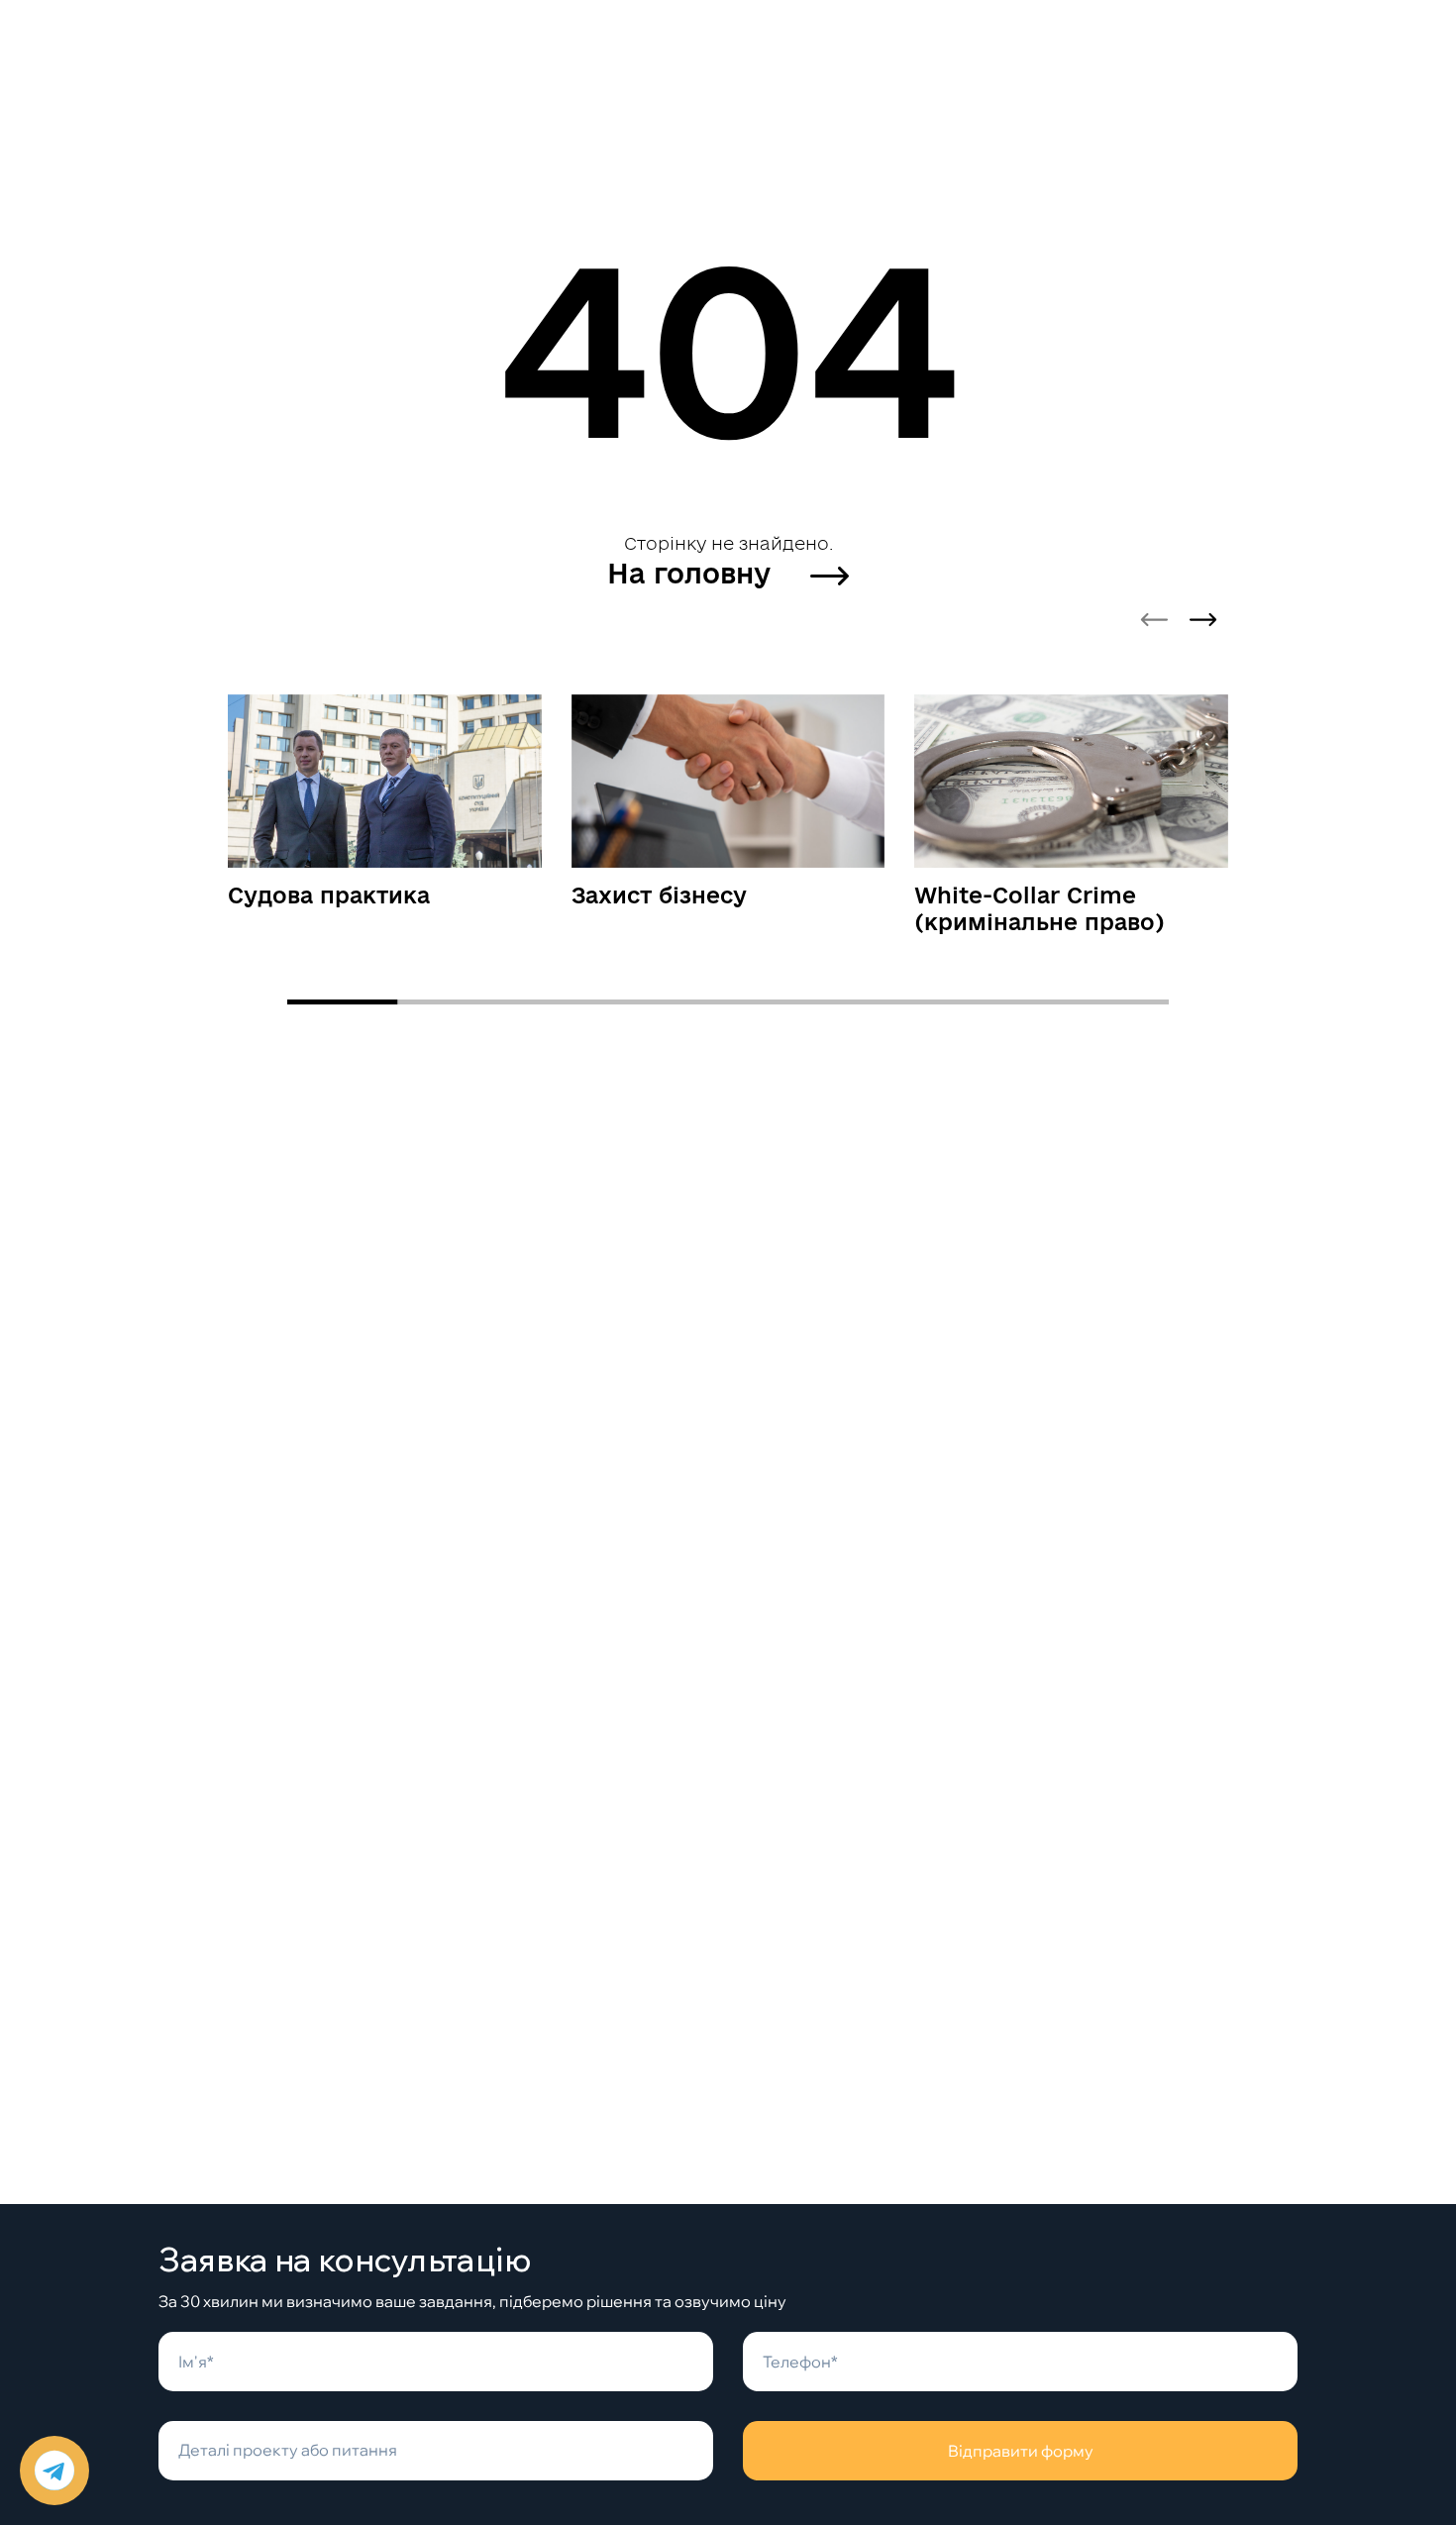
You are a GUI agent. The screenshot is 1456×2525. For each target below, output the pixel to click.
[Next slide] (1203, 620)
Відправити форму (1021, 2451)
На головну (693, 573)
